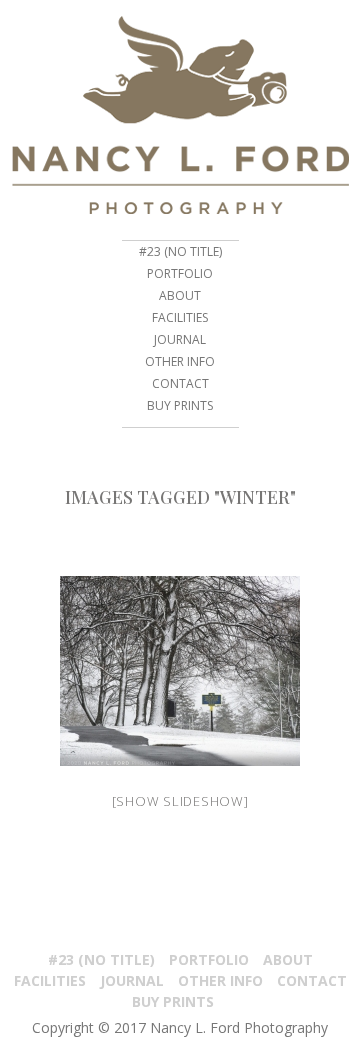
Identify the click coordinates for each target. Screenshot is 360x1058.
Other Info (180, 361)
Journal (180, 339)
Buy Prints (180, 405)
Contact (180, 383)
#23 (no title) (180, 251)
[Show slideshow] (180, 801)
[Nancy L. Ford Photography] (180, 115)
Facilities (180, 317)
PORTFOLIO (180, 273)
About (180, 295)
